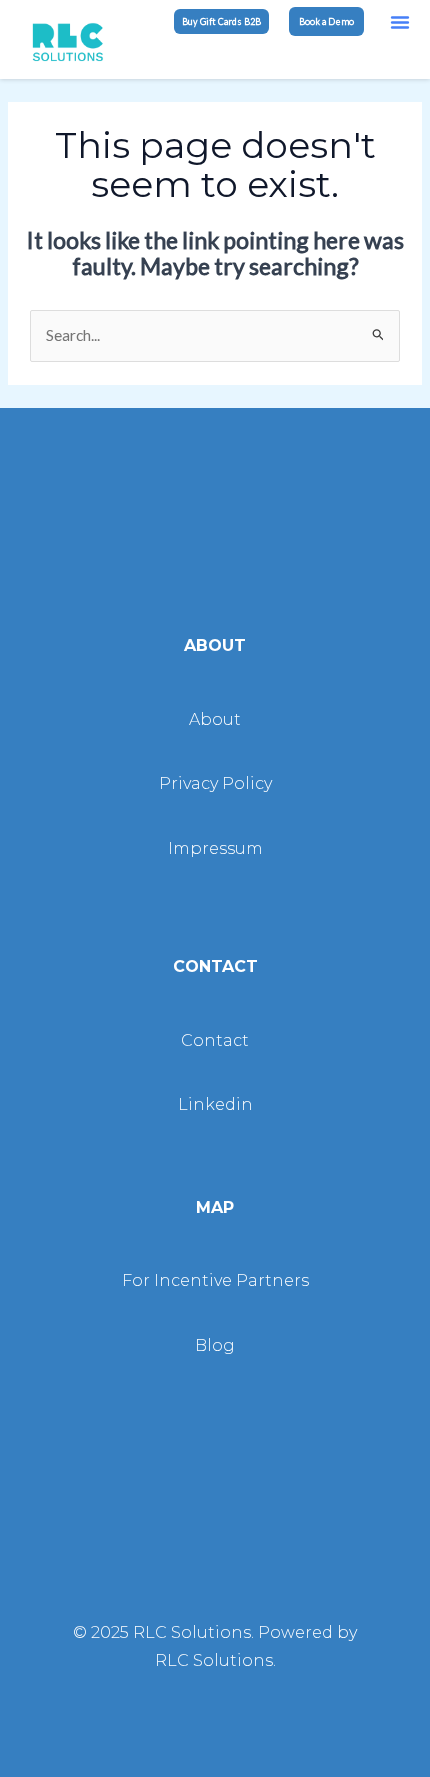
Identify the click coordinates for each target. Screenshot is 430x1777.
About (215, 719)
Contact (215, 1040)
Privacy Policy (215, 783)
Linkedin (215, 1104)
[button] (400, 22)
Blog (215, 1345)
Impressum (215, 848)
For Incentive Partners (215, 1280)
